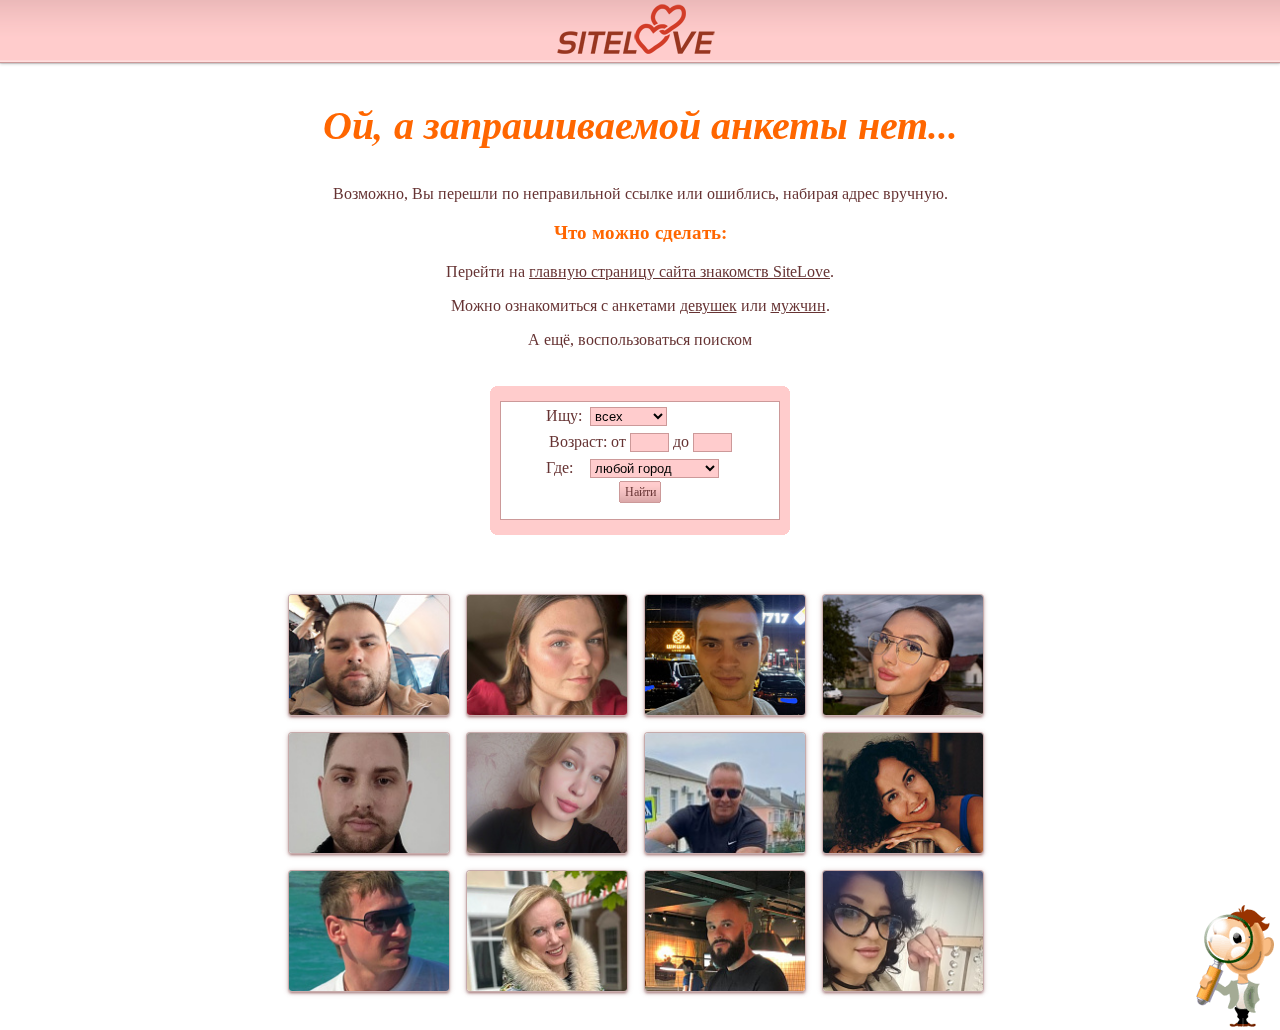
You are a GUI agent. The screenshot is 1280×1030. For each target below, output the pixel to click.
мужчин (798, 305)
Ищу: (564, 415)
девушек (708, 305)
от (618, 441)
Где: (559, 467)
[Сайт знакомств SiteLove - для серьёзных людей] (640, 26)
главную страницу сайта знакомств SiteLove (679, 271)
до (681, 441)
